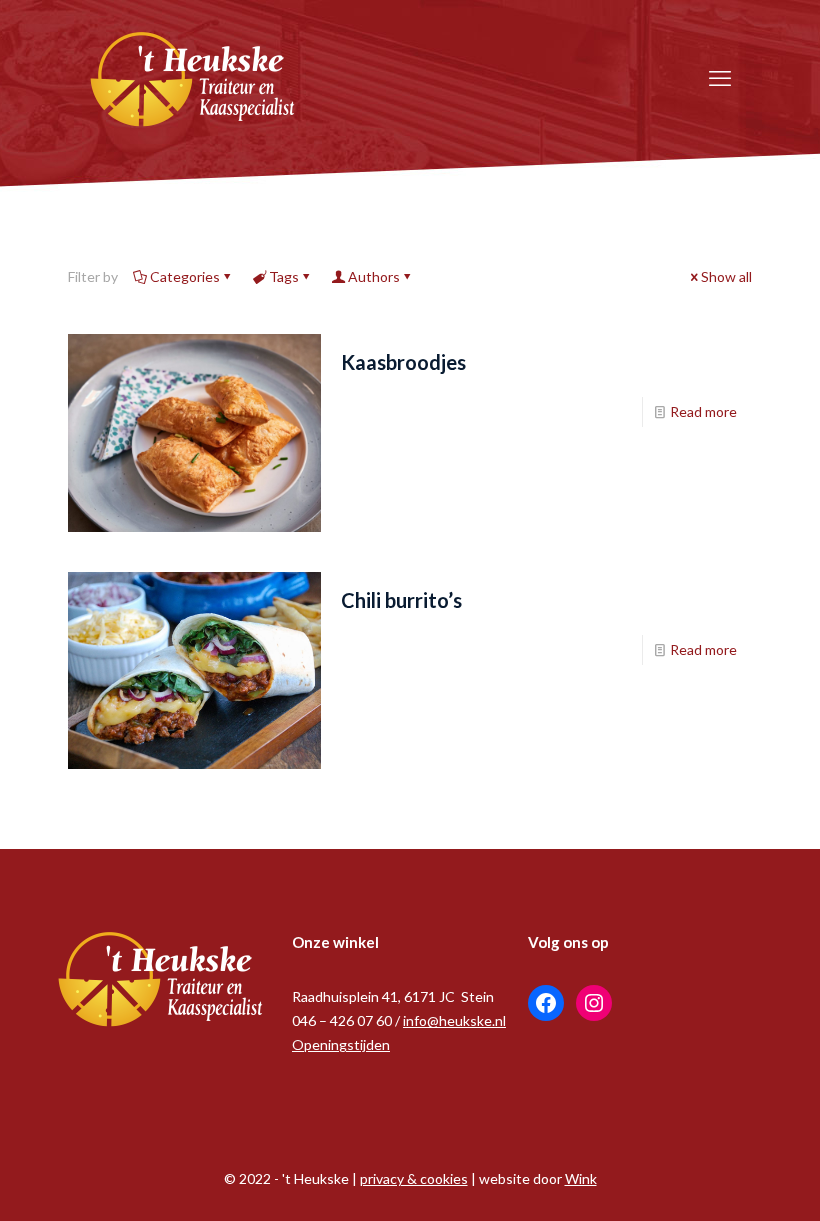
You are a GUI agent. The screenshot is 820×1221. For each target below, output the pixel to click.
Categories (185, 276)
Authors (374, 276)
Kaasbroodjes (403, 362)
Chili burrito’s (401, 600)
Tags (284, 276)
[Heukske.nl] (193, 77)
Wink (581, 1178)
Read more (703, 411)
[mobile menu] (720, 78)
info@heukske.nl (454, 1020)
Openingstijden (341, 1044)
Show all (726, 276)
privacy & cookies (414, 1178)
